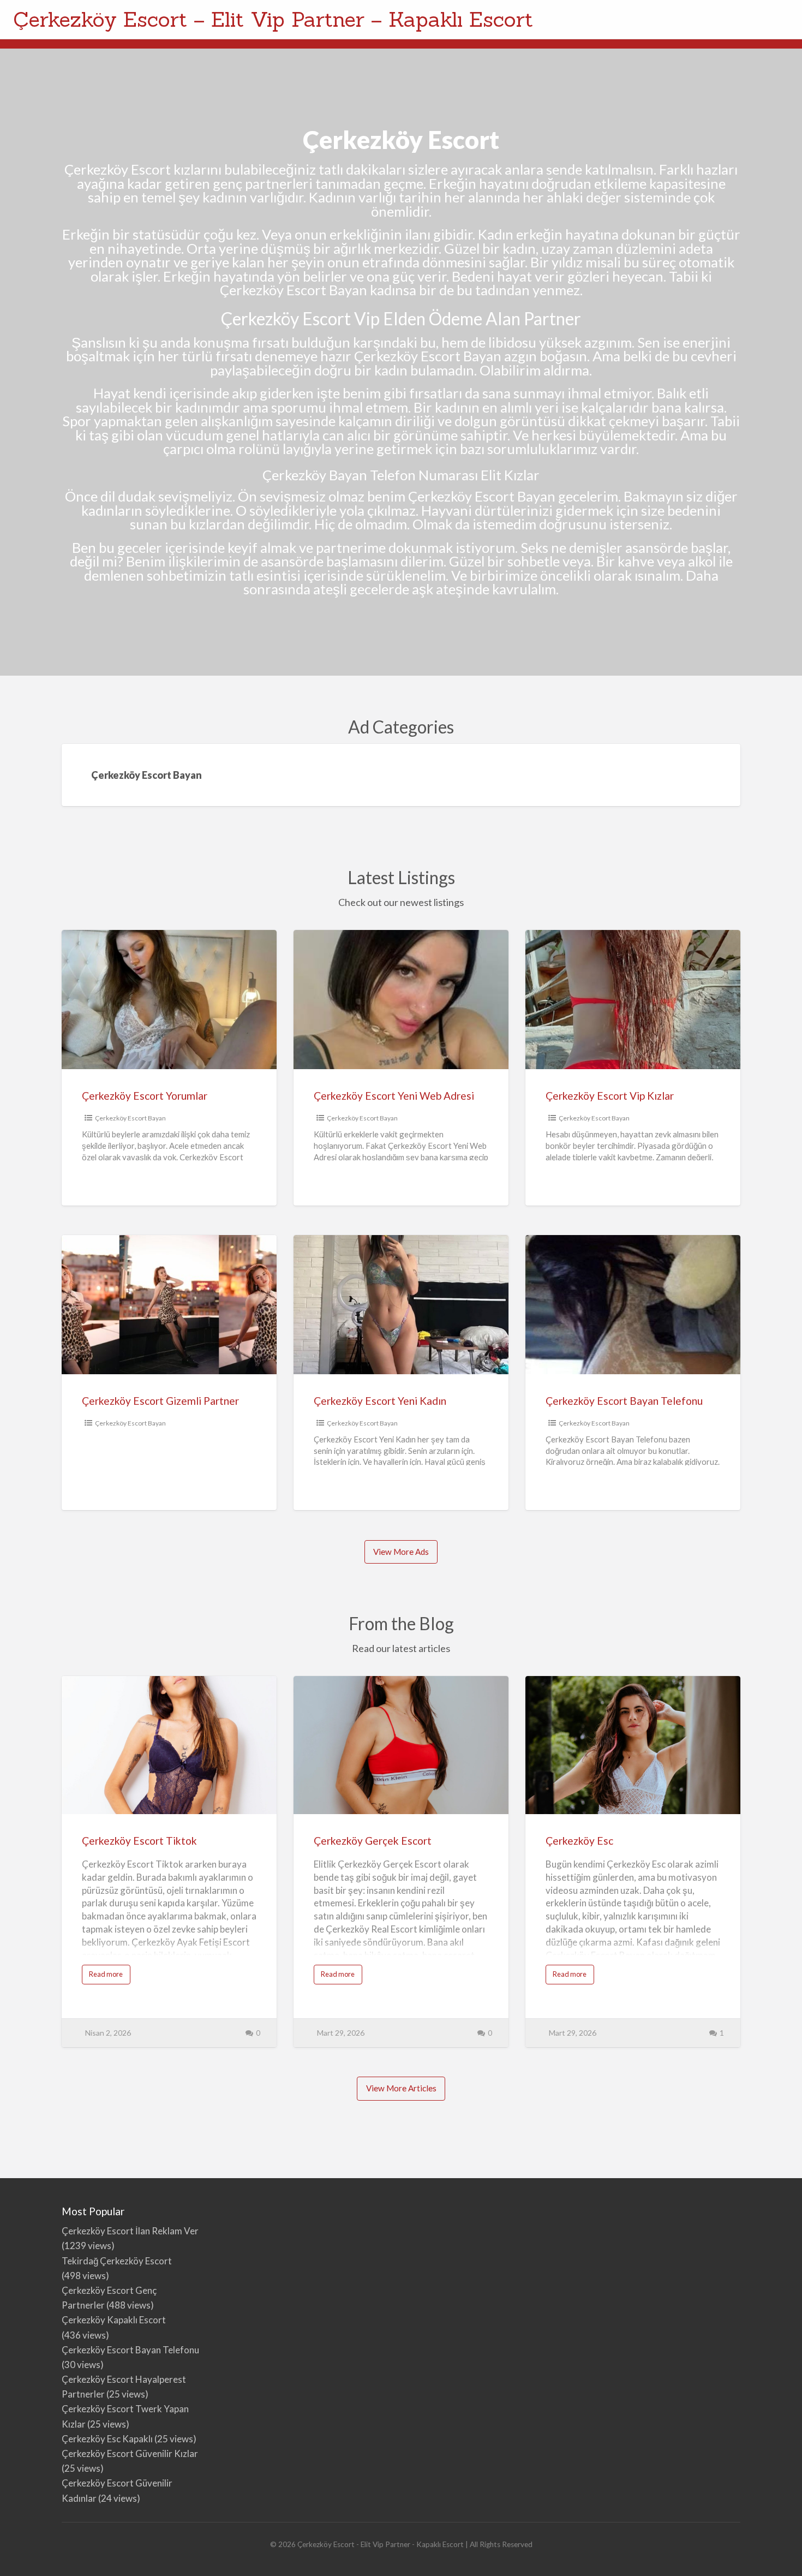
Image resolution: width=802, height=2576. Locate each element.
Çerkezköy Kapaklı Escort (114, 2320)
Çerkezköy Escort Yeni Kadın (380, 1401)
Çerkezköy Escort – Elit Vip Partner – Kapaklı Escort (273, 19)
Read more (110, 1977)
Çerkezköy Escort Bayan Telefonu (624, 1401)
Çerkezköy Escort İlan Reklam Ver (130, 2231)
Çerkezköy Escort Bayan (130, 1118)
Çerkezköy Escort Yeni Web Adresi (394, 1096)
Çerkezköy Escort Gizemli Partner (160, 1401)
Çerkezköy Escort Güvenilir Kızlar (130, 2453)
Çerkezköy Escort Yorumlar (145, 1096)
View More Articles (401, 2088)
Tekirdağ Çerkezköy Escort (117, 2261)
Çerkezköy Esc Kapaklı (107, 2439)
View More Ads (401, 1552)
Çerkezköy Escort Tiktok (139, 1841)
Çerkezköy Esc (579, 1841)
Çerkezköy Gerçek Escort (373, 1841)
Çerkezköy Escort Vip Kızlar (610, 1096)
